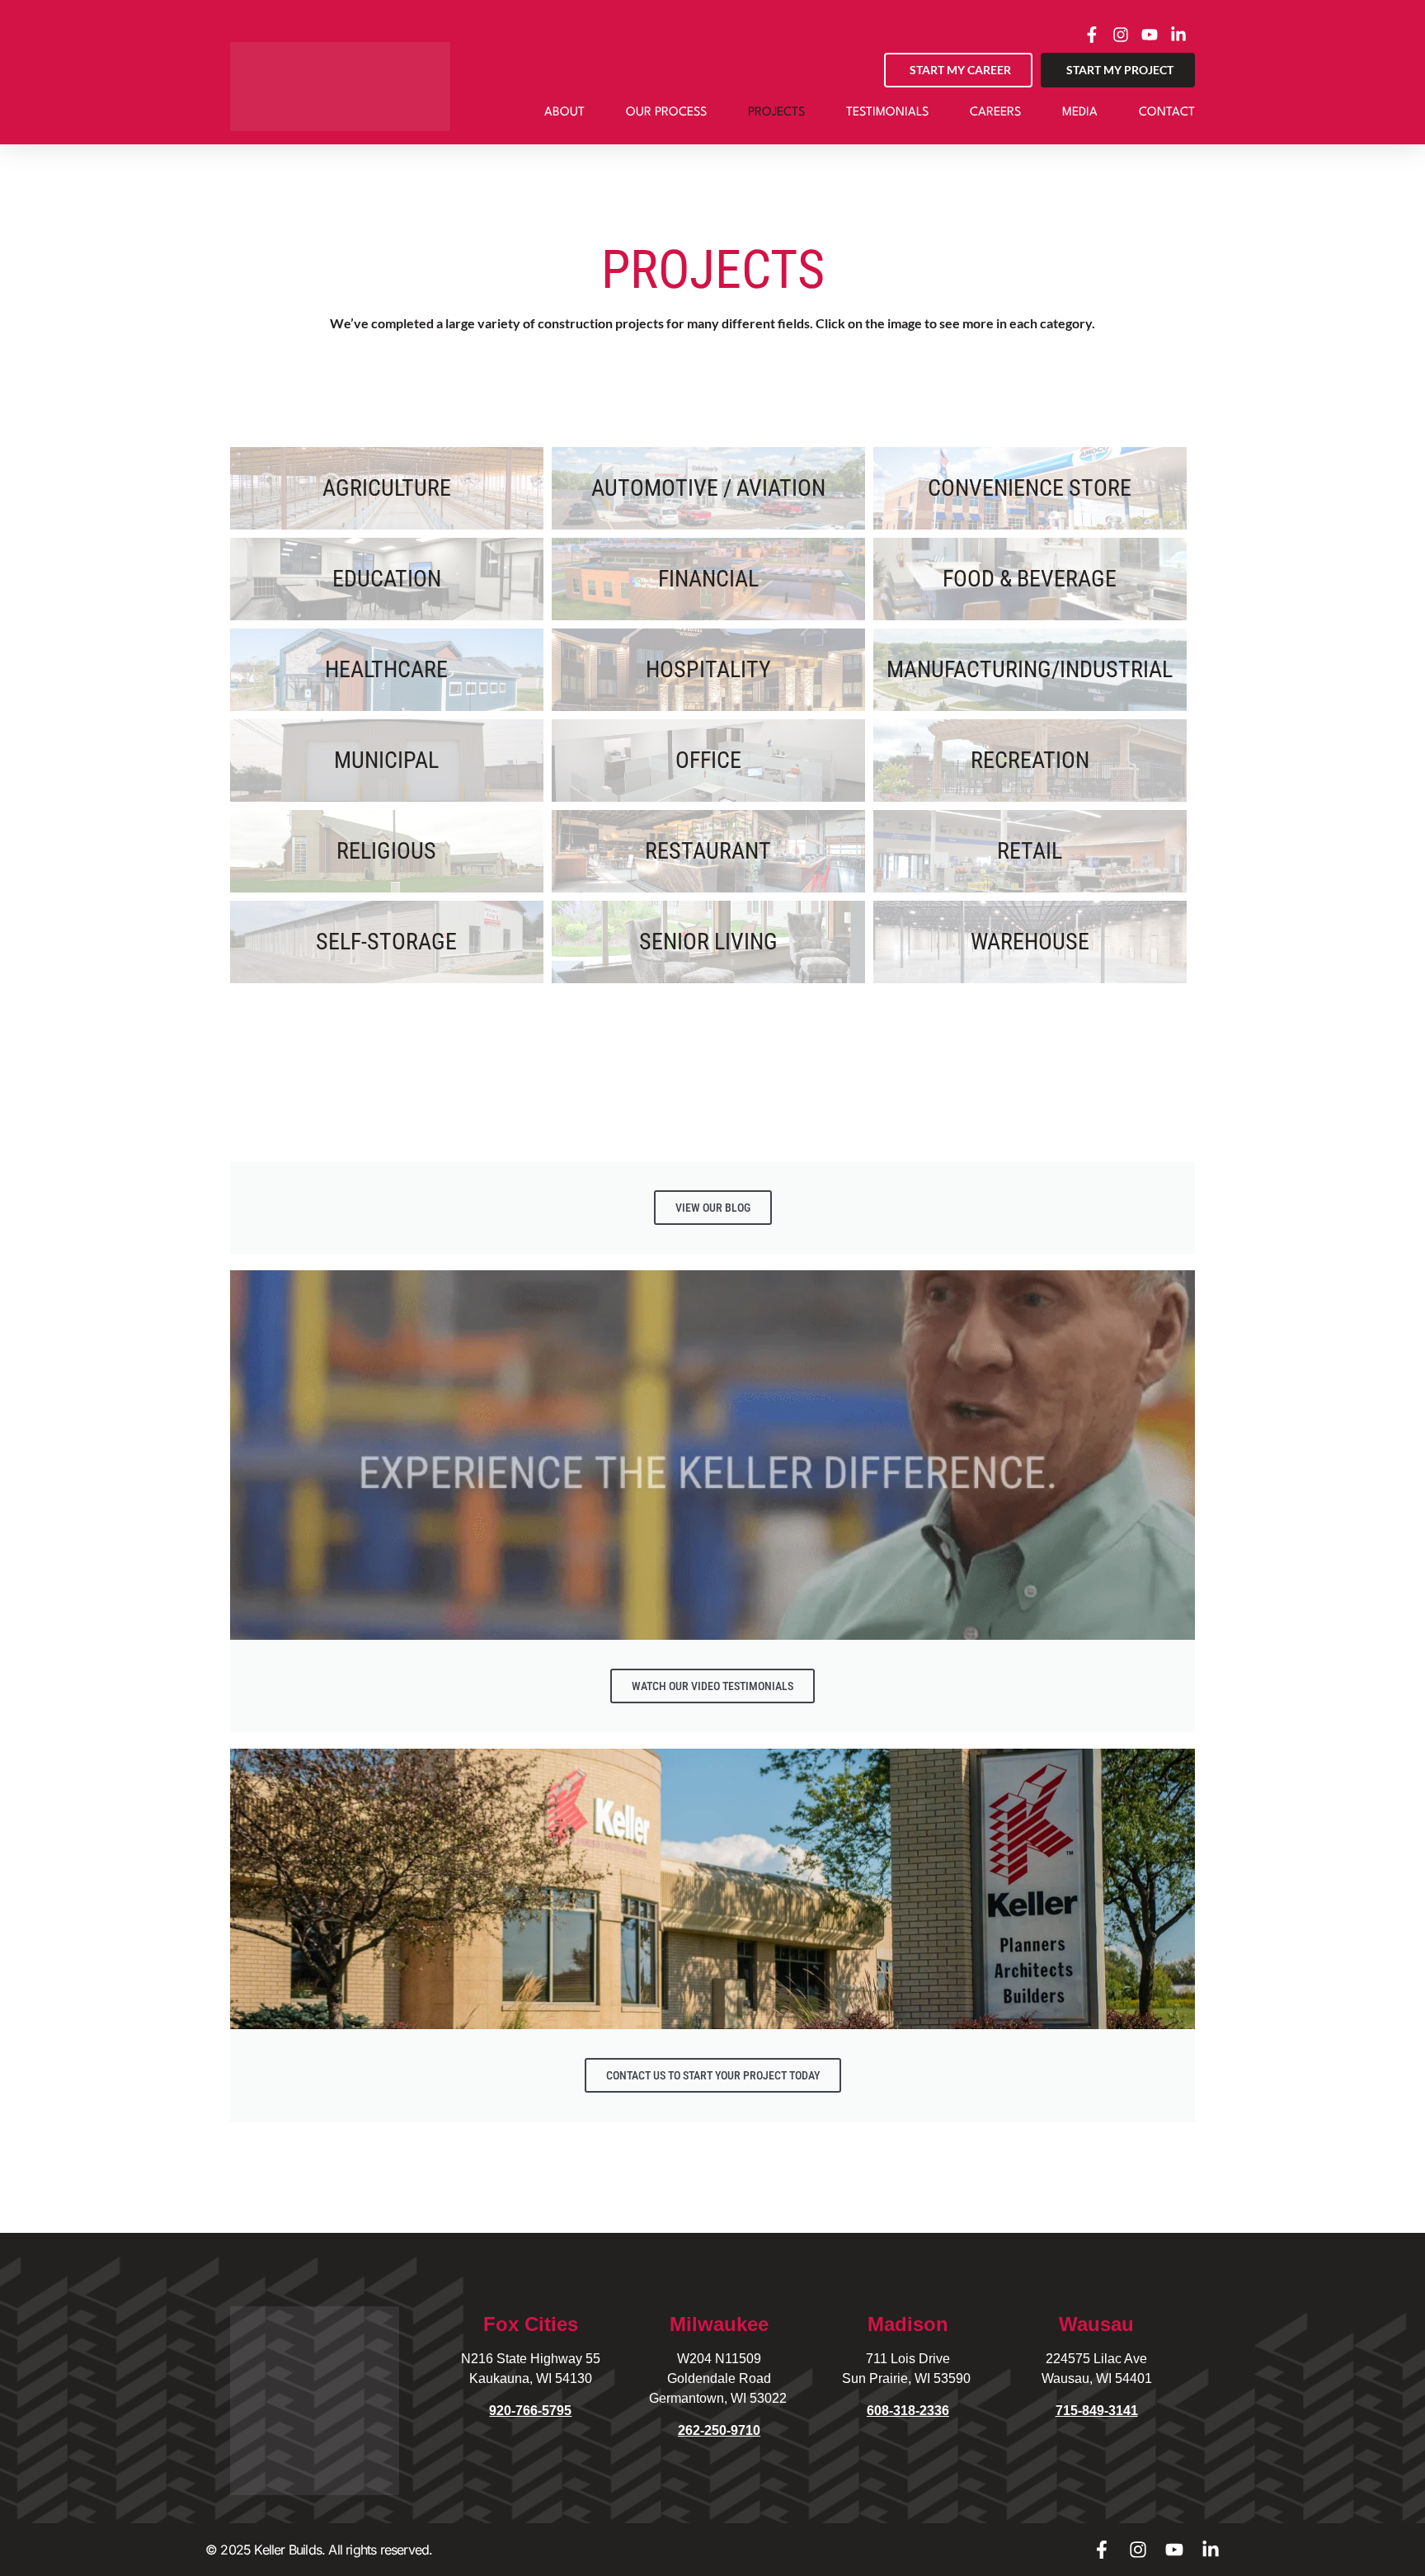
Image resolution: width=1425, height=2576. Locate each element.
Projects (776, 113)
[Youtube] (1174, 2550)
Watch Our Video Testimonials (712, 1686)
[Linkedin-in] (1211, 2550)
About (564, 113)
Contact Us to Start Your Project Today (713, 2075)
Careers (995, 113)
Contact (1167, 113)
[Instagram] (1138, 2550)
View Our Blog (713, 1208)
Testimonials (887, 113)
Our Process (666, 113)
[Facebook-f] (1102, 2550)
